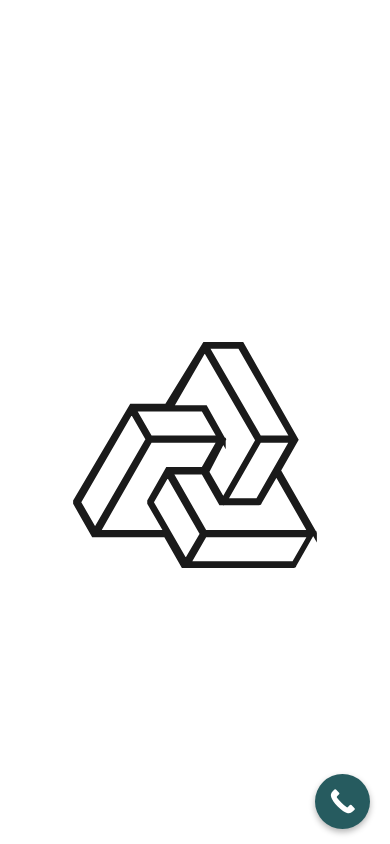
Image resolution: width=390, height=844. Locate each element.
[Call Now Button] (342, 801)
